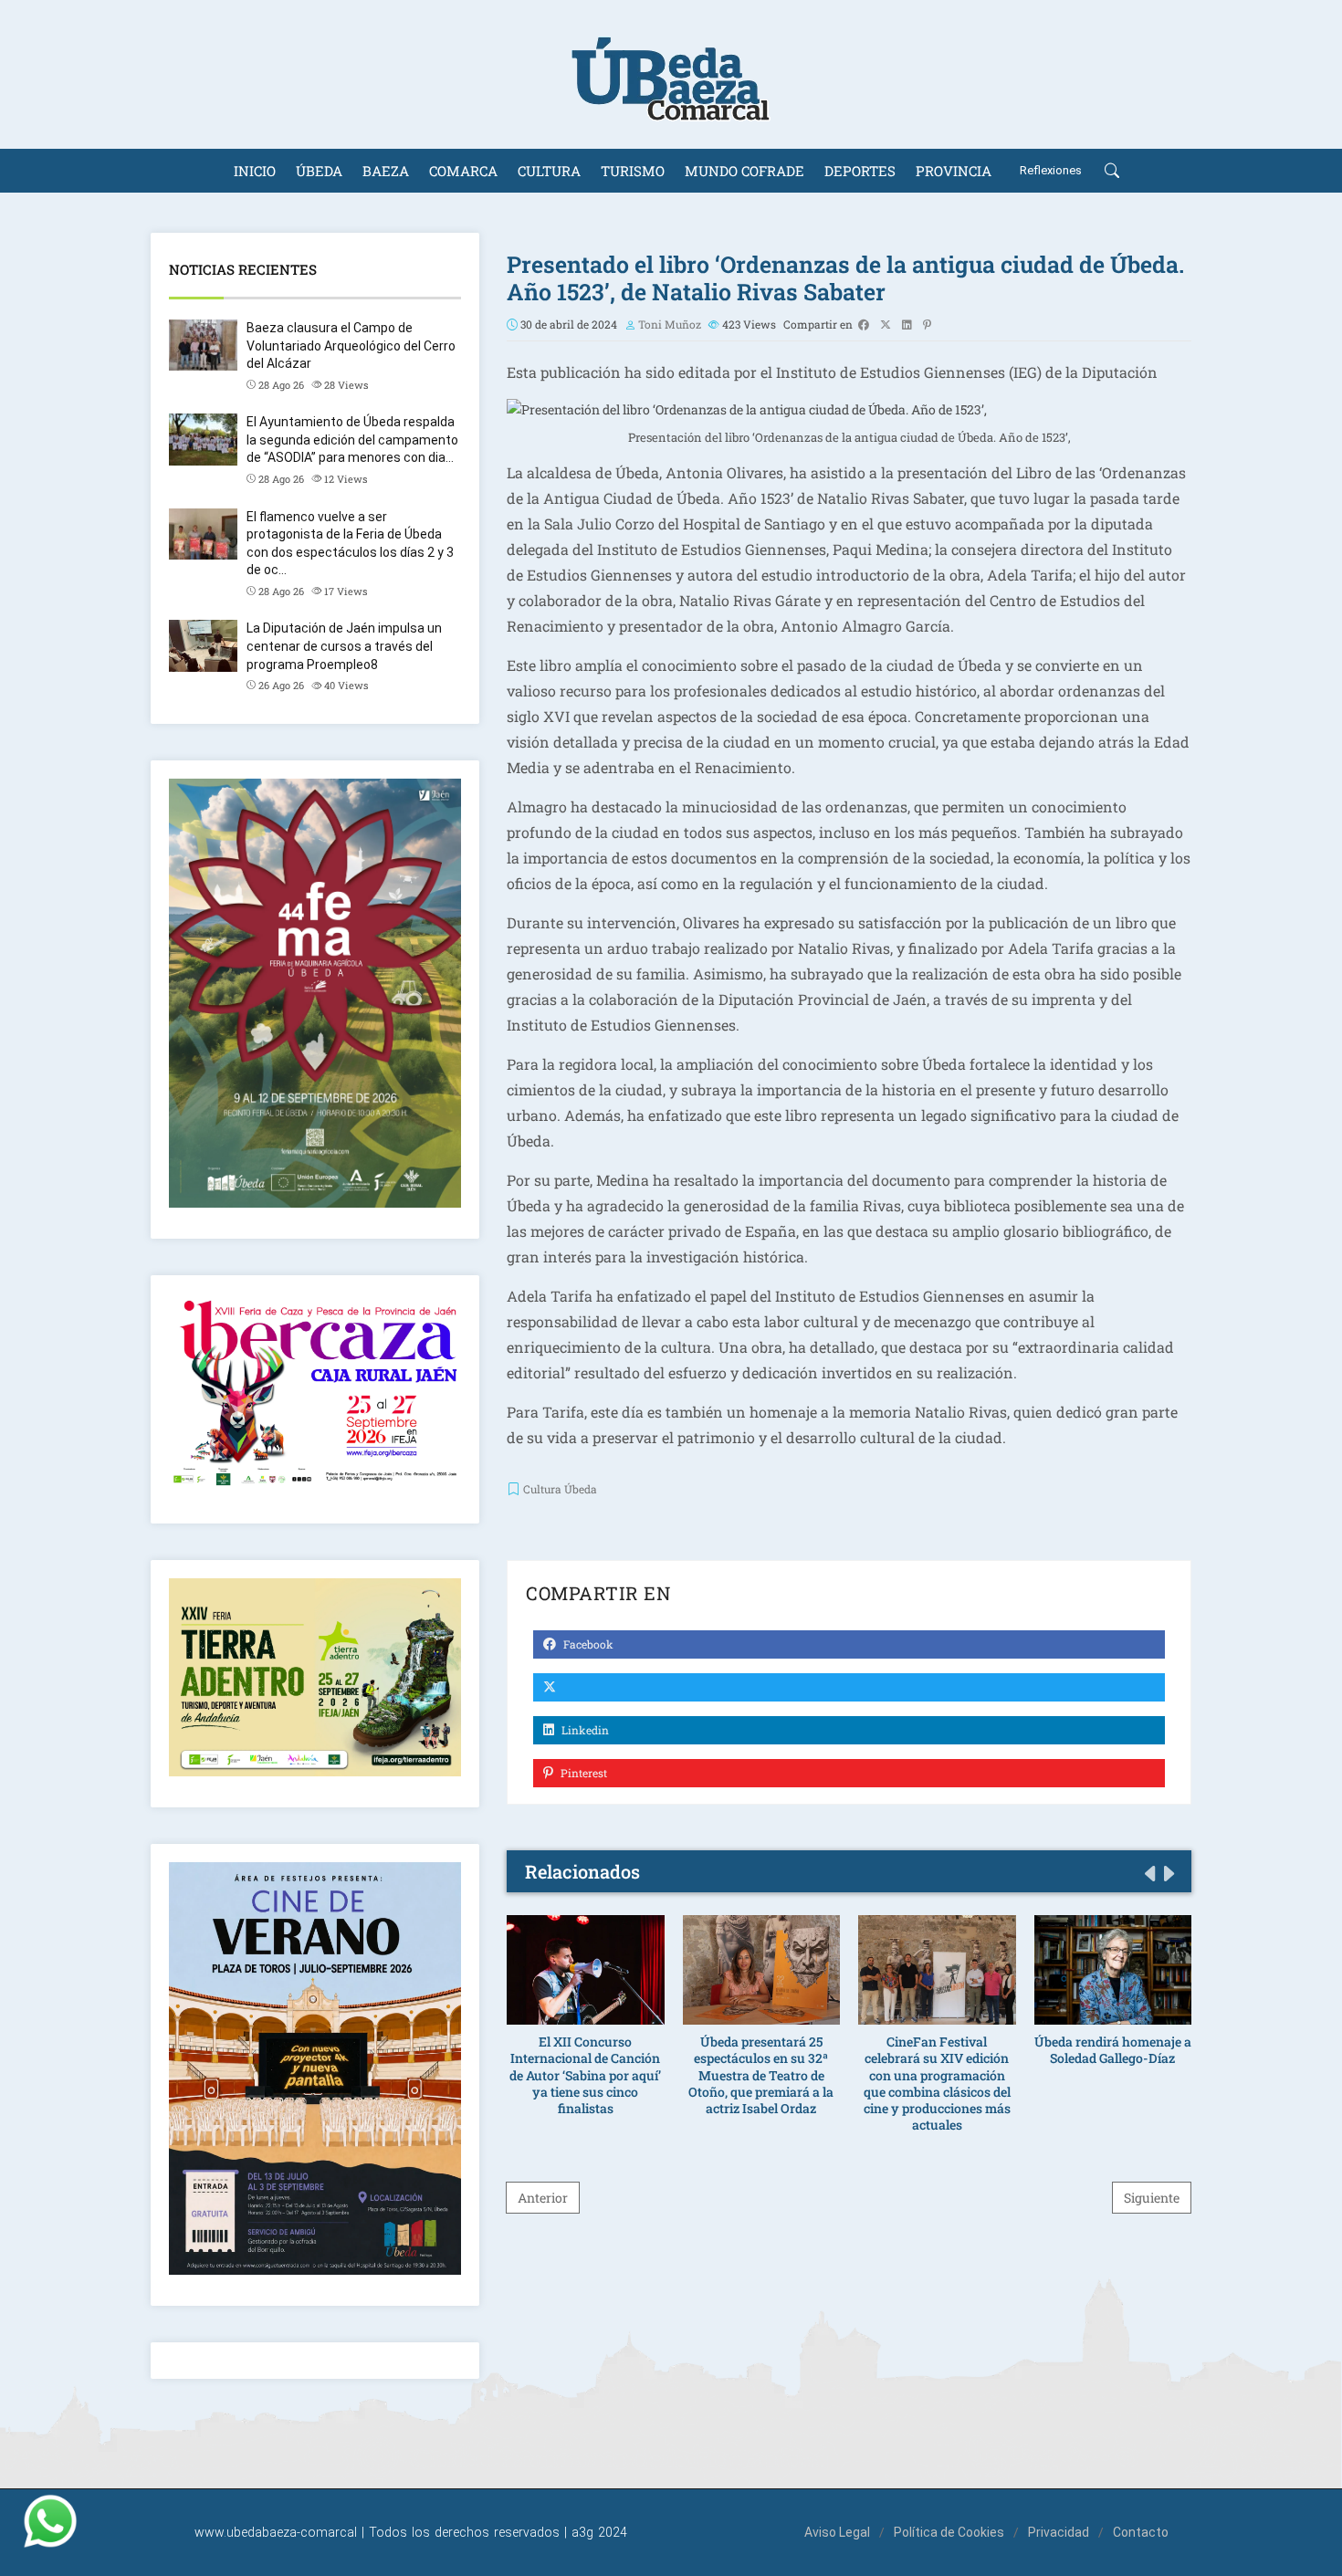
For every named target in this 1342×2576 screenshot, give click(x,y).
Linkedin (584, 1730)
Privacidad (1059, 2532)
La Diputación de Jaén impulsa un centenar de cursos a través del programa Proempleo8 (344, 646)
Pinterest (582, 1773)
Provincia (954, 171)
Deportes (860, 171)
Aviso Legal (837, 2532)
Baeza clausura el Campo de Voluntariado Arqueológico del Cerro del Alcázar (351, 346)
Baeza (386, 171)
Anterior (543, 2198)
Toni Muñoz (670, 324)
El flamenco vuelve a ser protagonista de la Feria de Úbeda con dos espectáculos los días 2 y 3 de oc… (350, 544)
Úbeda (319, 171)
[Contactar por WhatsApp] (50, 2521)
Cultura (549, 171)
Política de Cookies (949, 2532)
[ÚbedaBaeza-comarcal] (671, 74)
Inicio (255, 171)
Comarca (463, 171)
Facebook (587, 1644)
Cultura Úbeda (560, 1489)
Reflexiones (1051, 170)
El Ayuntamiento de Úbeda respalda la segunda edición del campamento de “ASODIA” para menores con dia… (352, 440)
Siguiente (1152, 2198)
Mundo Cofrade (744, 171)
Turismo (633, 171)
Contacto (1141, 2532)
